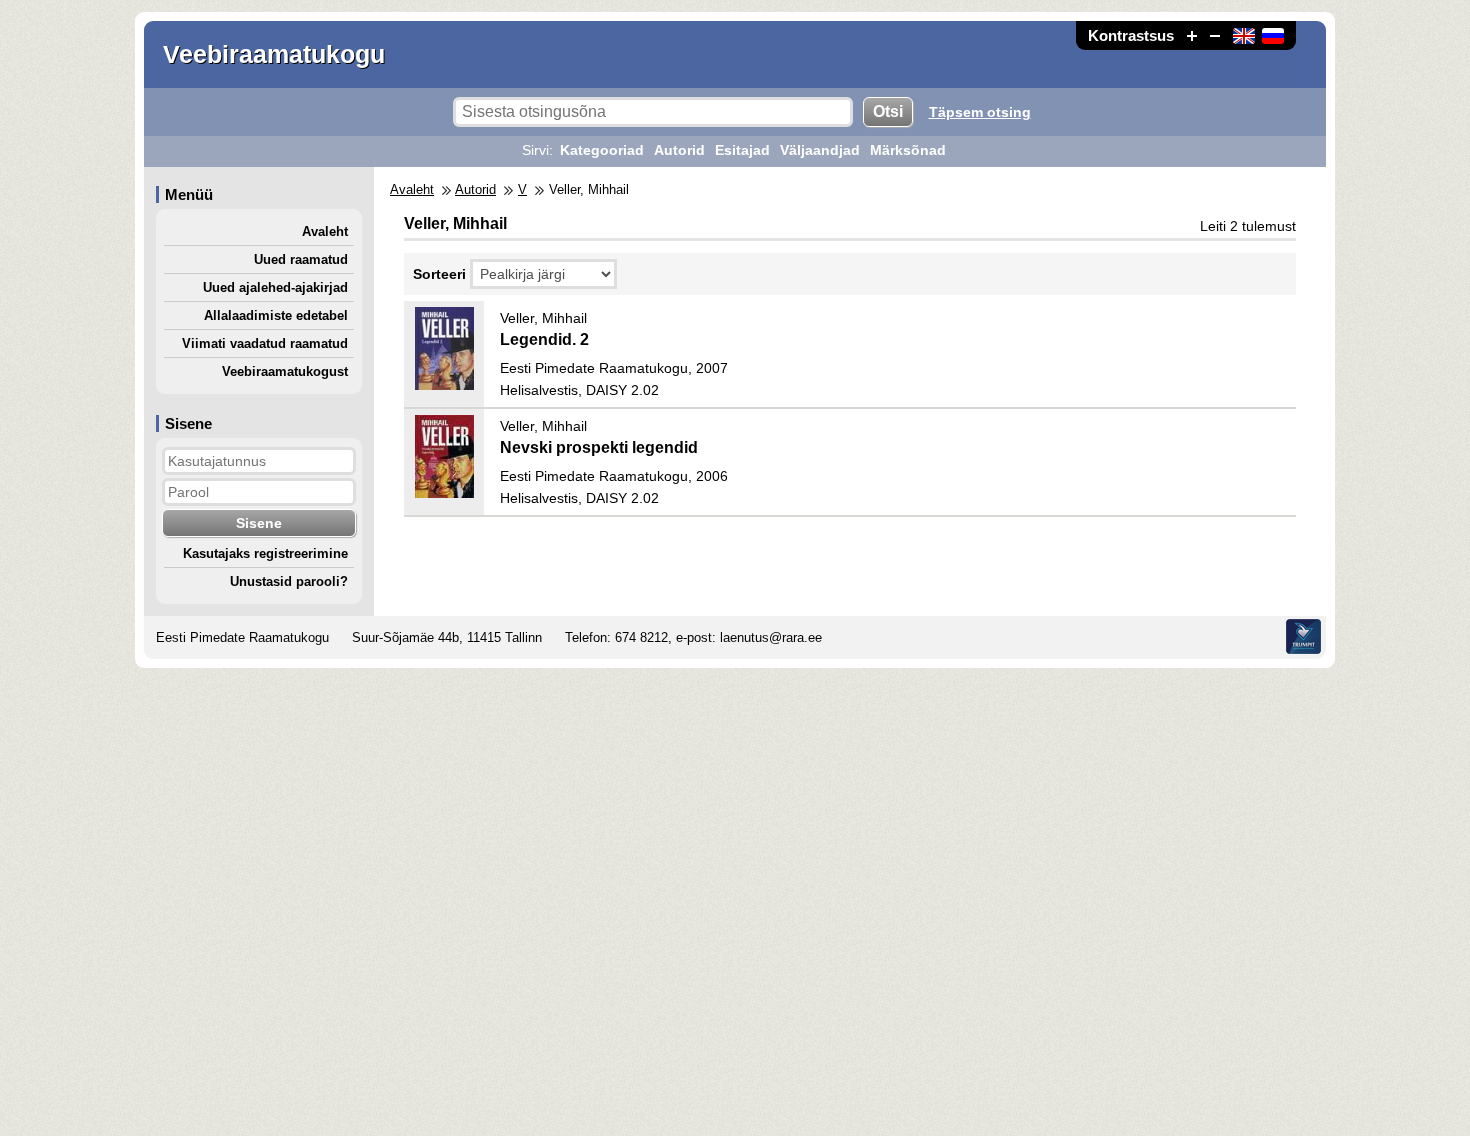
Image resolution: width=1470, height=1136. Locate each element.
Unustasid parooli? (289, 581)
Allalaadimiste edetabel (276, 315)
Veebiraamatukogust (285, 371)
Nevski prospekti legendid (599, 447)
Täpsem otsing (980, 112)
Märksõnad (908, 150)
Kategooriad (602, 150)
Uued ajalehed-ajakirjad (275, 287)
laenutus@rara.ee (771, 637)
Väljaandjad (820, 150)
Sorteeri (439, 274)
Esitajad (742, 150)
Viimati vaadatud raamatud (265, 343)
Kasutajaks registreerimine (265, 553)
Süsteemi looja (1303, 636)
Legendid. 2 (544, 339)
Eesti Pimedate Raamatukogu (242, 637)
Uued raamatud (301, 259)
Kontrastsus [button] (1131, 35)
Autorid (679, 150)
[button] (1192, 35)
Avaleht (325, 231)
